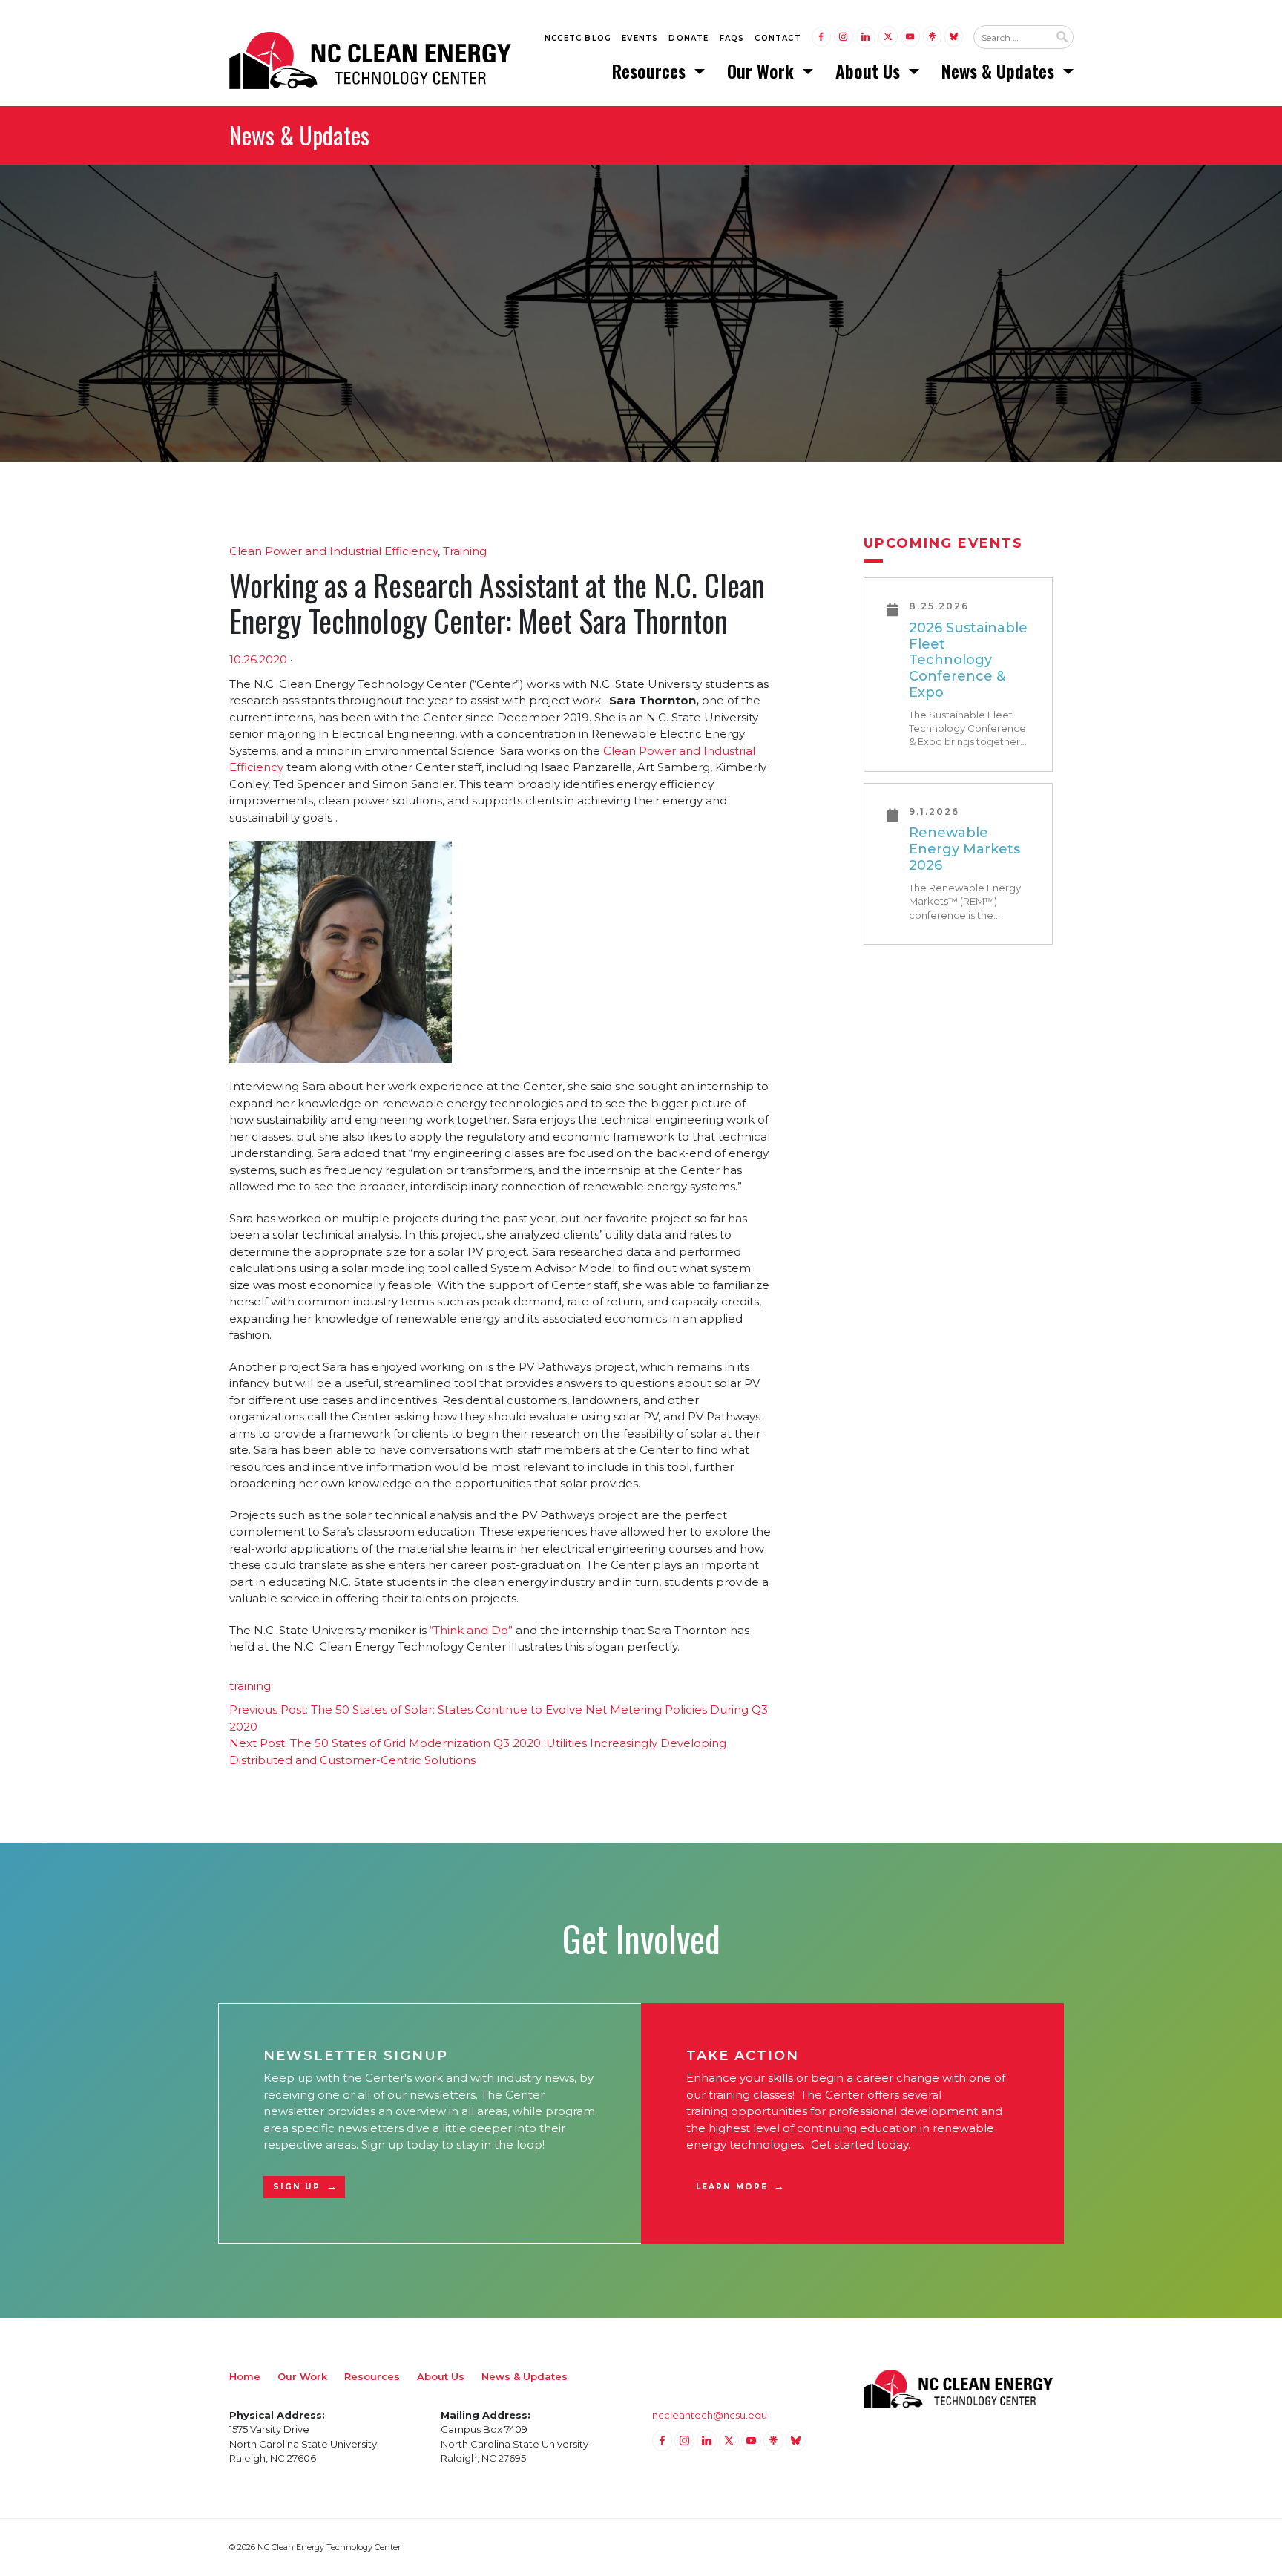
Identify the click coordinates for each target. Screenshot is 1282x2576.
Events (640, 38)
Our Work (763, 71)
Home (245, 2376)
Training (465, 551)
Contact (778, 38)
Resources (651, 71)
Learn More (732, 2187)
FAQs (732, 38)
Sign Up (297, 2187)
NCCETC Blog (578, 38)
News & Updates (1000, 71)
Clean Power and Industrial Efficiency (333, 551)
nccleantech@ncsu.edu (710, 2415)
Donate (688, 38)
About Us (870, 71)
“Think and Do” (471, 1630)
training (250, 1686)
